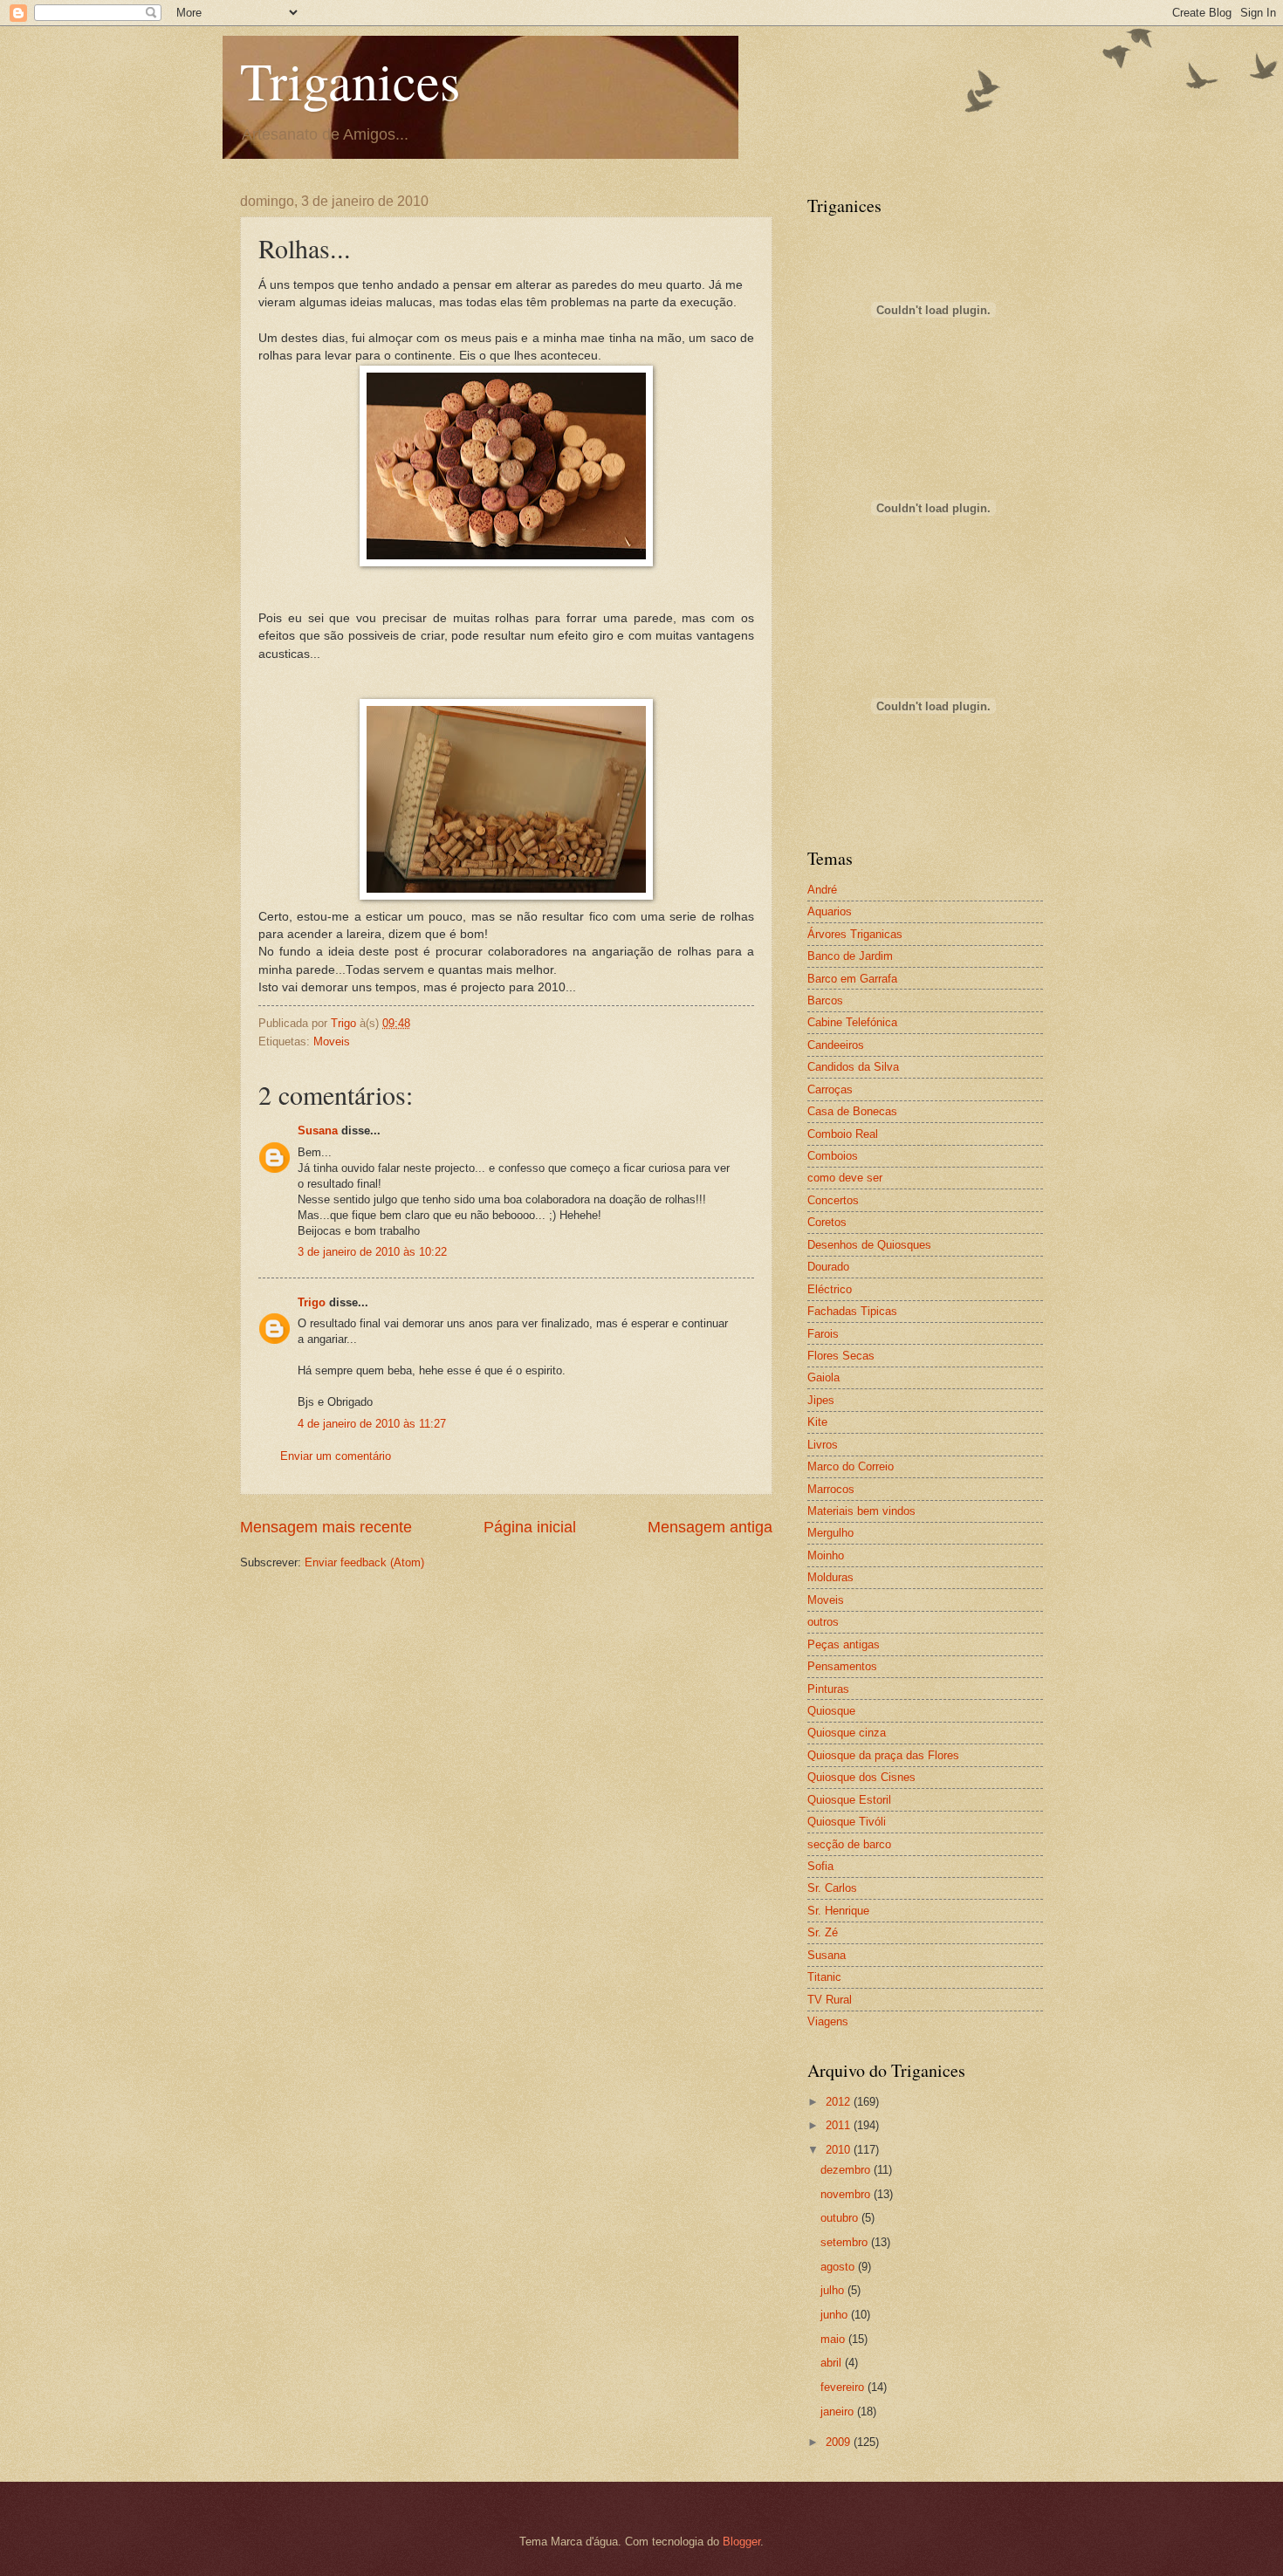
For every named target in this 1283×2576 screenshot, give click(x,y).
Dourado (828, 1267)
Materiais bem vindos (861, 1511)
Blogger (741, 2542)
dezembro (847, 2170)
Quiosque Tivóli (847, 1822)
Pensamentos (842, 1666)
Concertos (833, 1200)
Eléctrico (830, 1289)
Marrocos (831, 1489)
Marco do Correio (851, 1466)
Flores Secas (841, 1356)
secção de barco (849, 1844)
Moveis (332, 1041)
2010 (840, 2150)
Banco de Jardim (850, 956)
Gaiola (823, 1377)
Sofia (820, 1866)
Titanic (824, 1977)
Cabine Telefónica (852, 1022)
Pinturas (828, 1689)
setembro (846, 2242)
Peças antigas (844, 1644)
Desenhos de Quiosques (869, 1245)
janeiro (839, 2412)
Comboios (833, 1156)
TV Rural (830, 2000)
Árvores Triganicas (855, 934)
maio (834, 2339)
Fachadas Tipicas (852, 1311)
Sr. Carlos (832, 1888)
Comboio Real (843, 1134)
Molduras (830, 1577)
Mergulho (830, 1533)
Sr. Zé (823, 1932)
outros (823, 1622)
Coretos (827, 1222)
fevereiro (844, 2387)
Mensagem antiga (710, 1527)
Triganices (350, 80)
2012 (840, 2102)
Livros (823, 1445)
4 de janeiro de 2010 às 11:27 (372, 1424)
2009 (840, 2442)
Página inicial (530, 1527)
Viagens (828, 2021)
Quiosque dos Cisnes (861, 1777)
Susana (318, 1130)
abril (833, 2363)
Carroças (830, 1089)
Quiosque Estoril (849, 1800)
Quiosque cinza (847, 1733)
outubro (841, 2218)
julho (834, 2290)
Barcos (825, 1000)
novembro (847, 2194)
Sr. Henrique (838, 1911)
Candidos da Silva (853, 1067)
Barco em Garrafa (852, 979)
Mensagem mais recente (326, 1527)
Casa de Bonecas (852, 1111)
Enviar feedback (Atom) (364, 1562)
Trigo (312, 1302)
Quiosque (831, 1711)
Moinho (826, 1555)
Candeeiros (836, 1045)
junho (836, 2315)
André (822, 890)
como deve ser (845, 1178)
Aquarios (830, 911)
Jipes (821, 1400)
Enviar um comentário (336, 1456)
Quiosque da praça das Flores (883, 1755)
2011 (840, 2125)
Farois (823, 1334)
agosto (839, 2267)
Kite (817, 1422)
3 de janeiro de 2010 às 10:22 (372, 1252)
